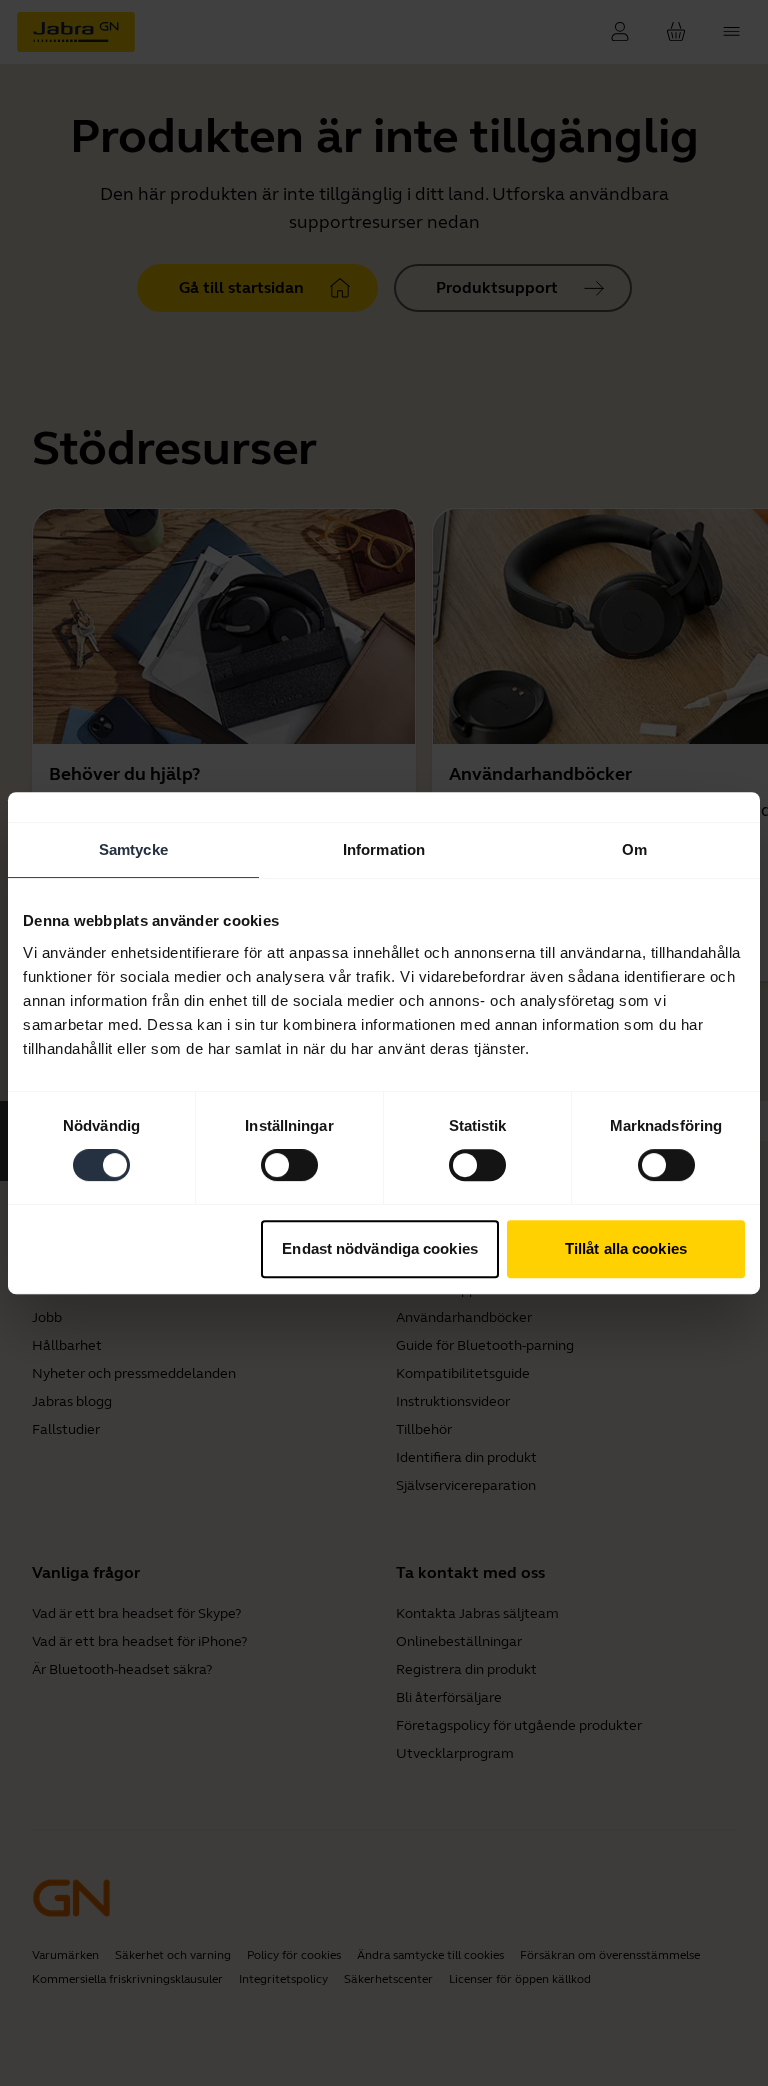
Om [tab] (634, 849)
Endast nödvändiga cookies (380, 1248)
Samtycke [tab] (133, 849)
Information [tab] (384, 849)
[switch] (289, 1165)
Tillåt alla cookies (626, 1248)
